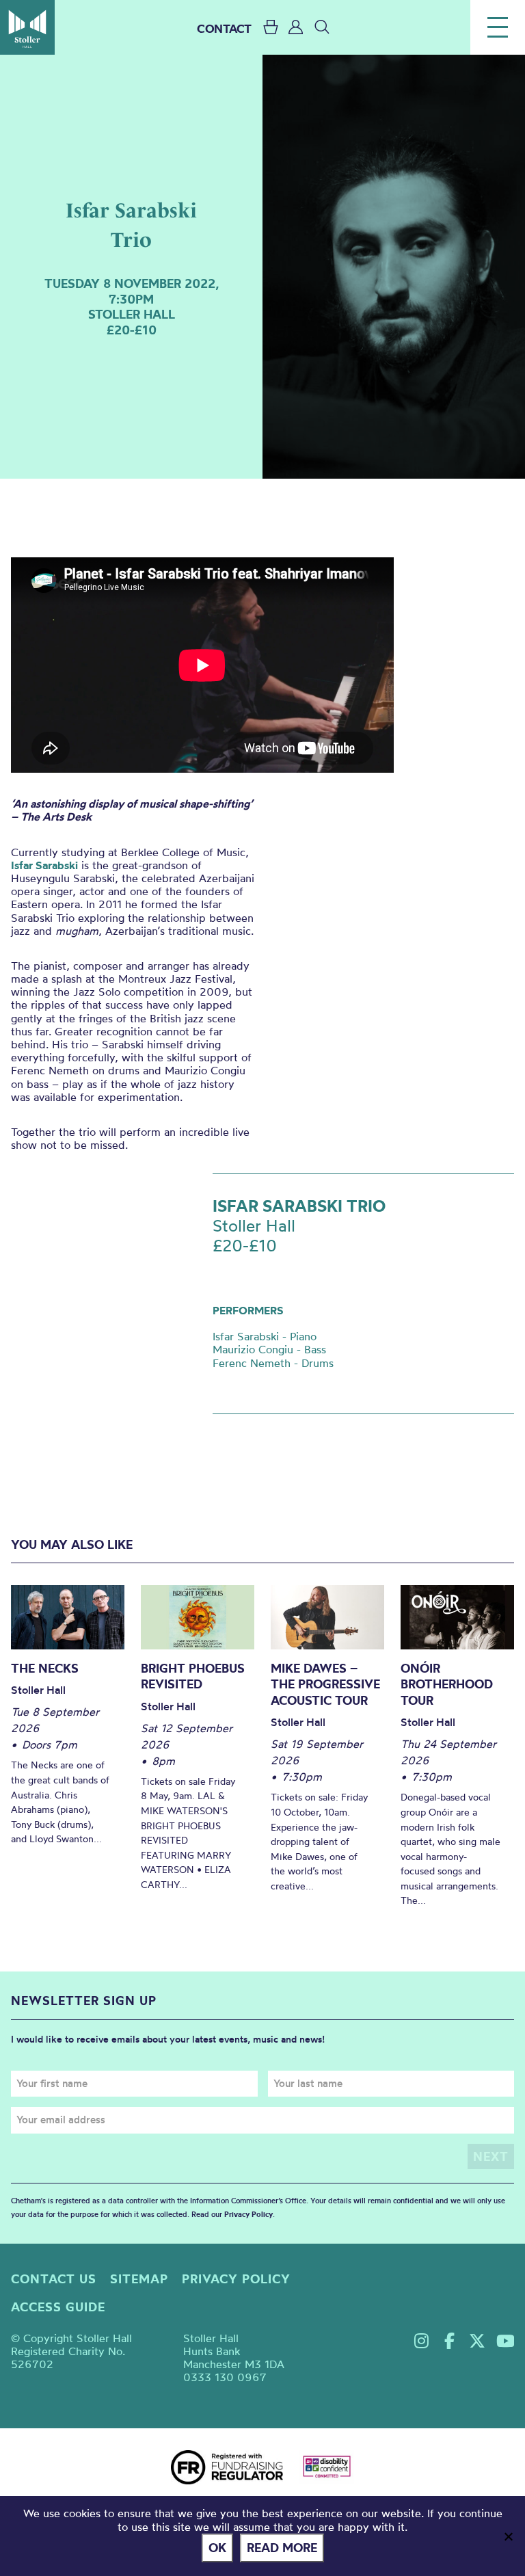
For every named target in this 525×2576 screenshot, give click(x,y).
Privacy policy (236, 2279)
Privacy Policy (248, 2214)
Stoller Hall (27, 27)
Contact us (54, 2279)
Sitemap (139, 2279)
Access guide (58, 2307)
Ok (217, 2548)
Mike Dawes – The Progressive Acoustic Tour (325, 1684)
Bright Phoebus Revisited (193, 1676)
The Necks (45, 1668)
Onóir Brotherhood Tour (447, 1684)
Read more (282, 2548)
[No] (508, 2536)
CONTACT (224, 28)
